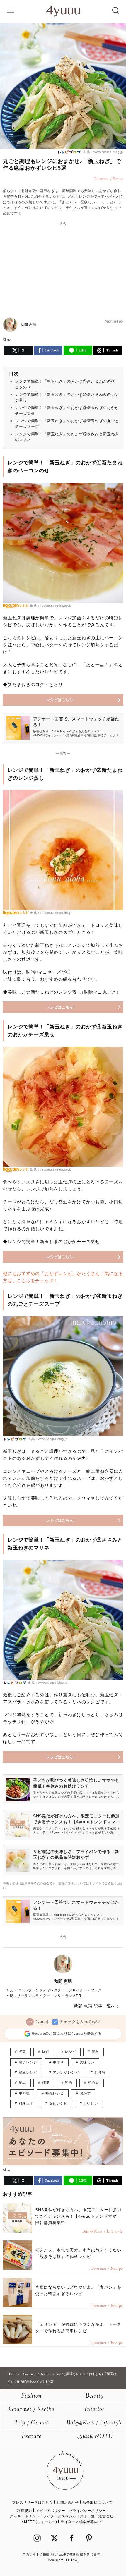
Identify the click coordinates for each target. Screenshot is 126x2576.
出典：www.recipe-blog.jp (103, 152)
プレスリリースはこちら (32, 2503)
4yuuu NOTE (95, 2437)
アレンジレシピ (66, 2073)
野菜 (22, 2052)
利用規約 (24, 2511)
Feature (32, 2437)
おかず (85, 2093)
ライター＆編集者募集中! (81, 2522)
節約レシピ (58, 2104)
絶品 (22, 2083)
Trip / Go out (31, 2423)
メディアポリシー (51, 2511)
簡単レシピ (28, 2073)
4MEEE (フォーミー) (39, 2522)
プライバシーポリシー (88, 2511)
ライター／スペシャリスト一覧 (69, 2516)
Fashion (31, 2396)
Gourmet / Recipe (31, 2410)
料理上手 (26, 2104)
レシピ (70, 2052)
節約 (68, 2083)
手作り (58, 2062)
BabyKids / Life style (95, 2423)
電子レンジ (28, 2062)
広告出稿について (97, 2503)
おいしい (91, 2104)
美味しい (87, 2062)
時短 (45, 2052)
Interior (95, 2410)
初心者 (93, 2083)
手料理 (24, 2093)
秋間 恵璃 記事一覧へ (95, 2006)
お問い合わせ (68, 2503)
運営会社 (106, 2516)
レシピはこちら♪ (61, 700)
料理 (45, 2083)
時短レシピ (55, 2093)
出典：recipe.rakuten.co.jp (51, 606)
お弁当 (100, 2073)
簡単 (95, 2052)
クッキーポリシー (24, 2516)
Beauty (94, 2396)
